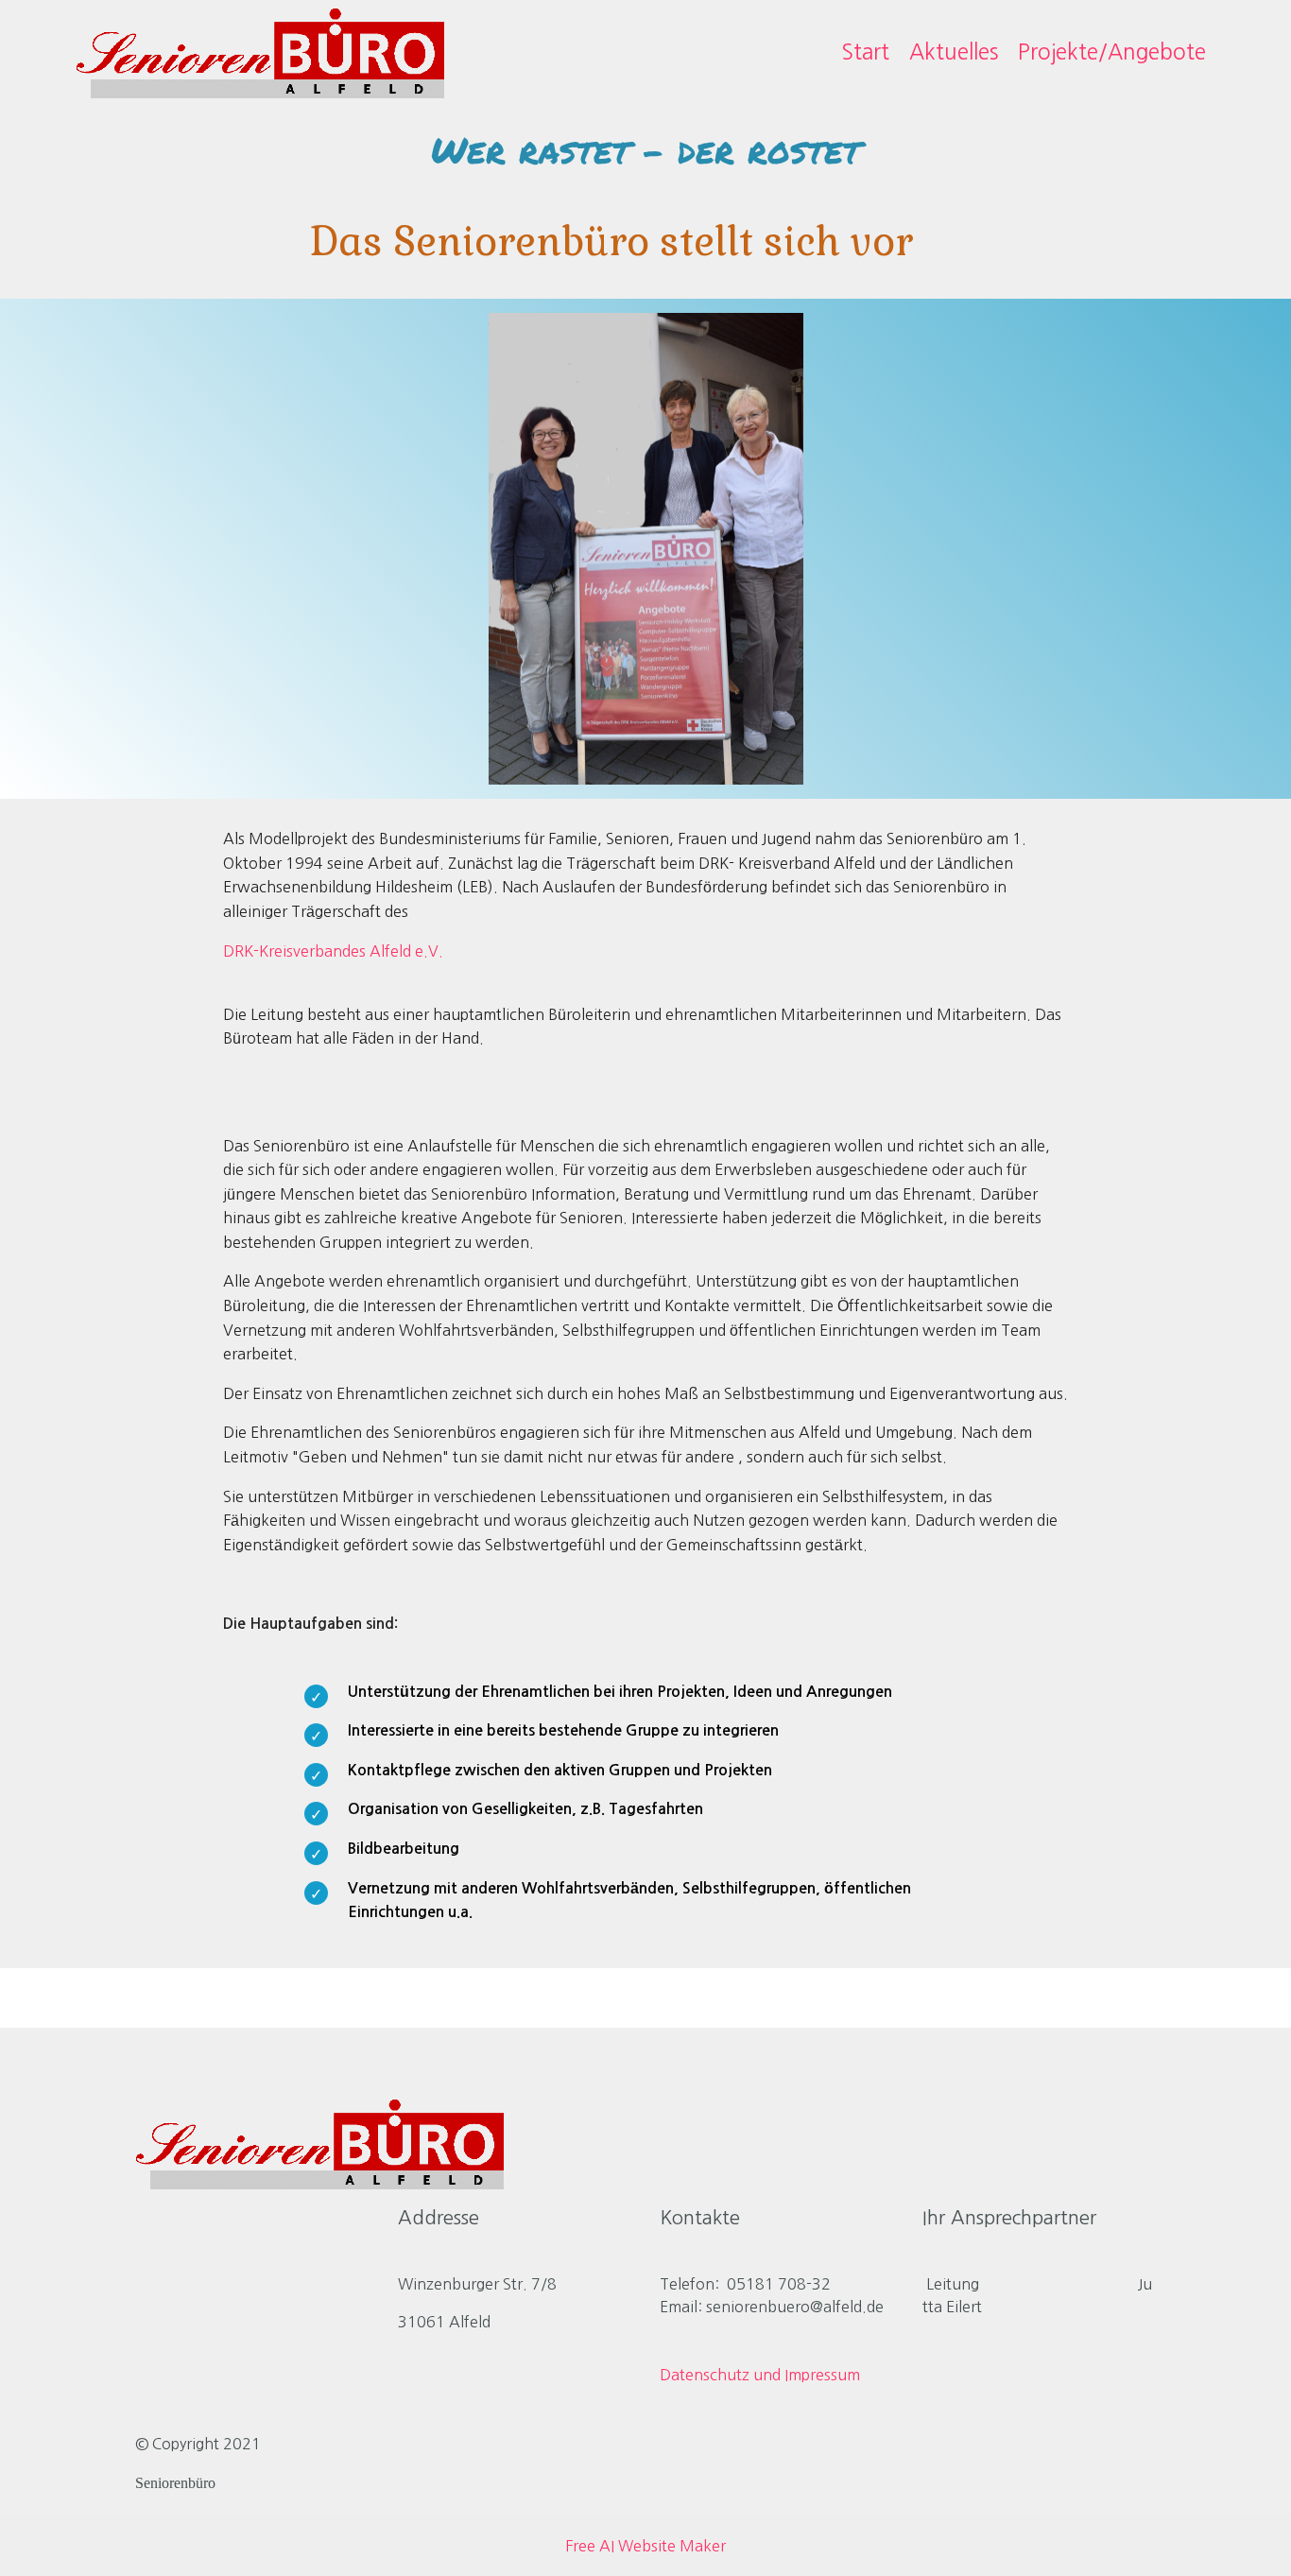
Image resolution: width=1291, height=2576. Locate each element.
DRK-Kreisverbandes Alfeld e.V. (333, 951)
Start (865, 52)
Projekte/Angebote (1112, 52)
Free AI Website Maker (645, 2546)
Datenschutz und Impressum (760, 2375)
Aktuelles (954, 52)
